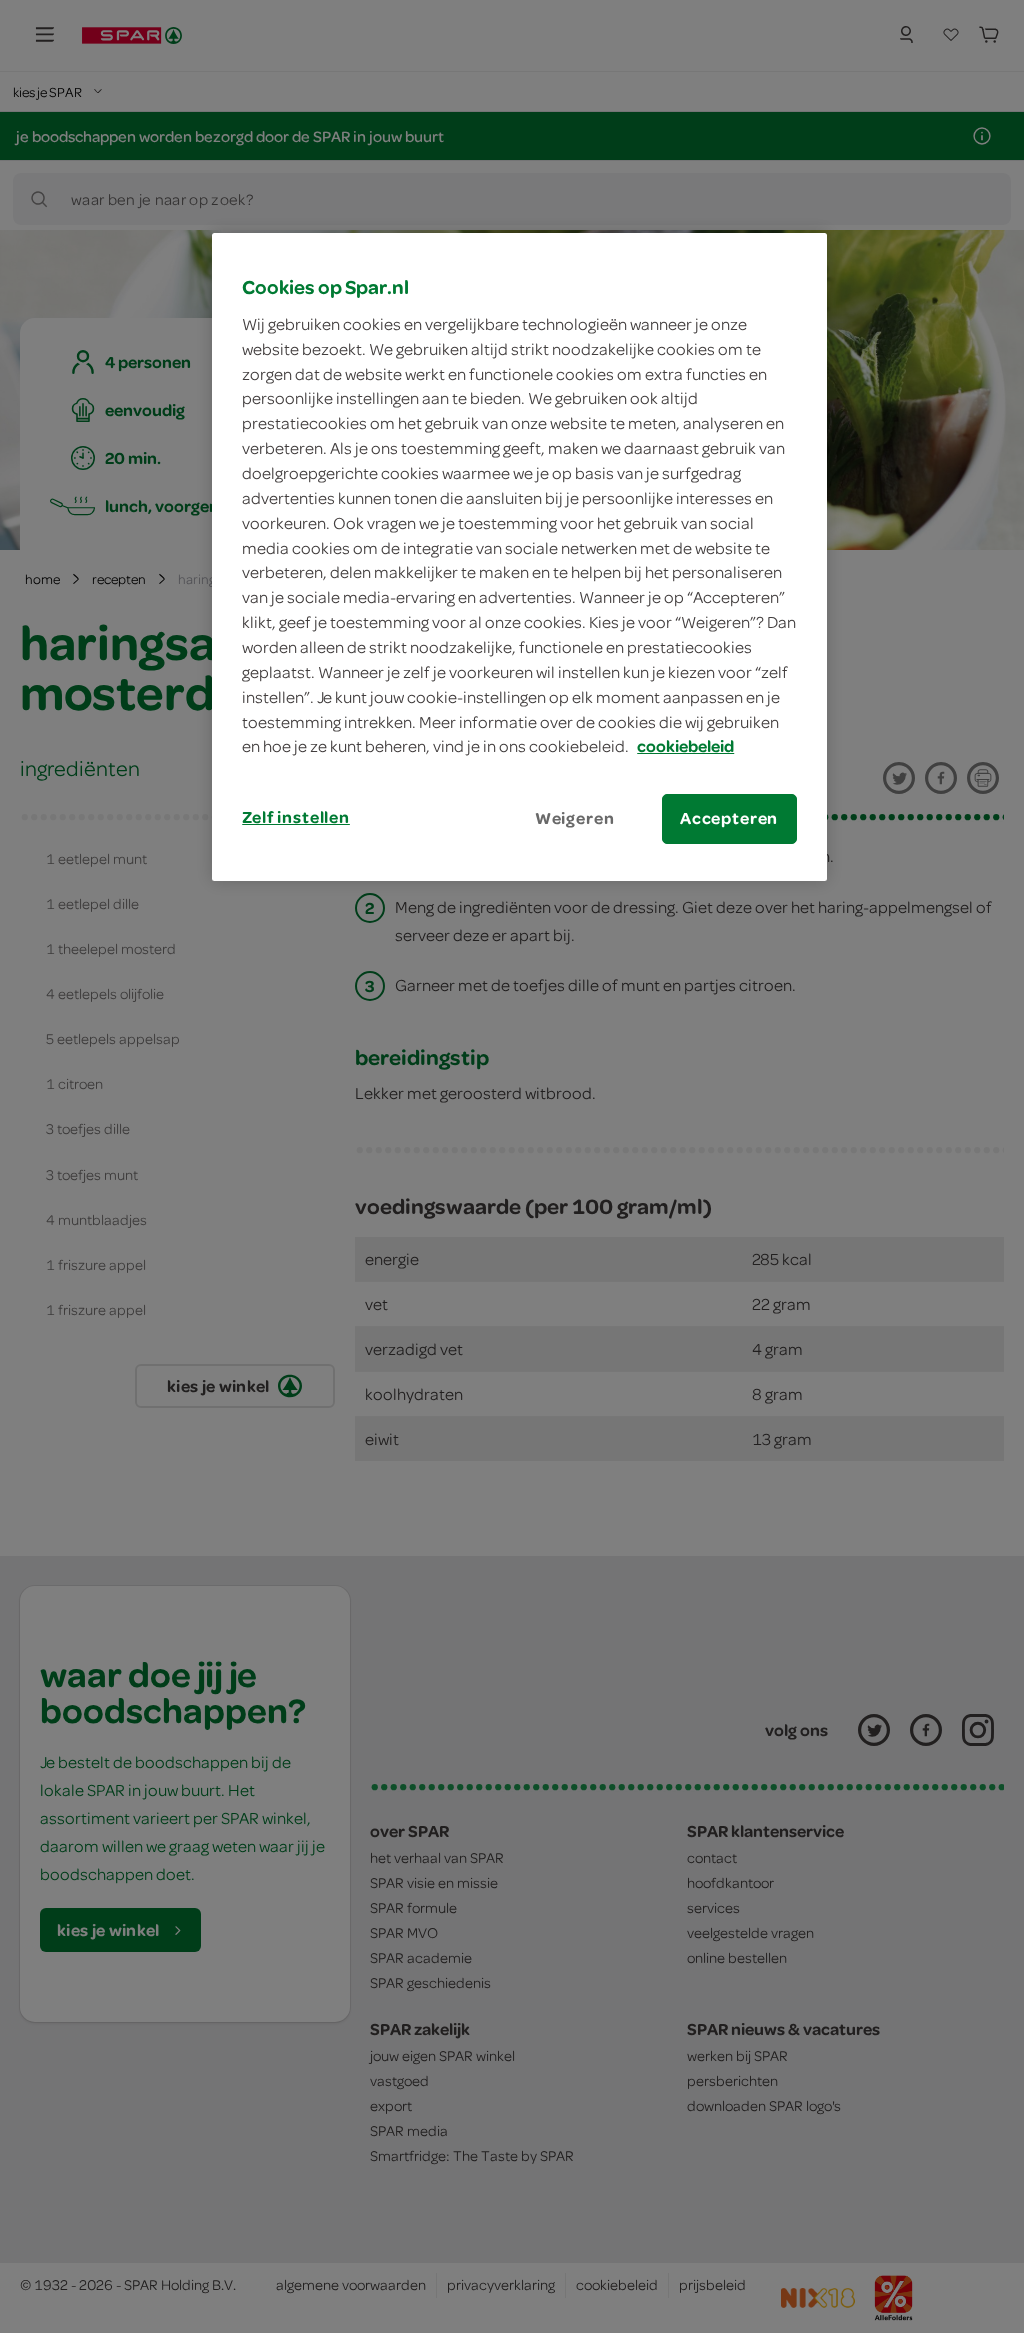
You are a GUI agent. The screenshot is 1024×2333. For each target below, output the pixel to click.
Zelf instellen (296, 817)
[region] (519, 556)
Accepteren (729, 818)
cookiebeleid (685, 746)
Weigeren (575, 818)
